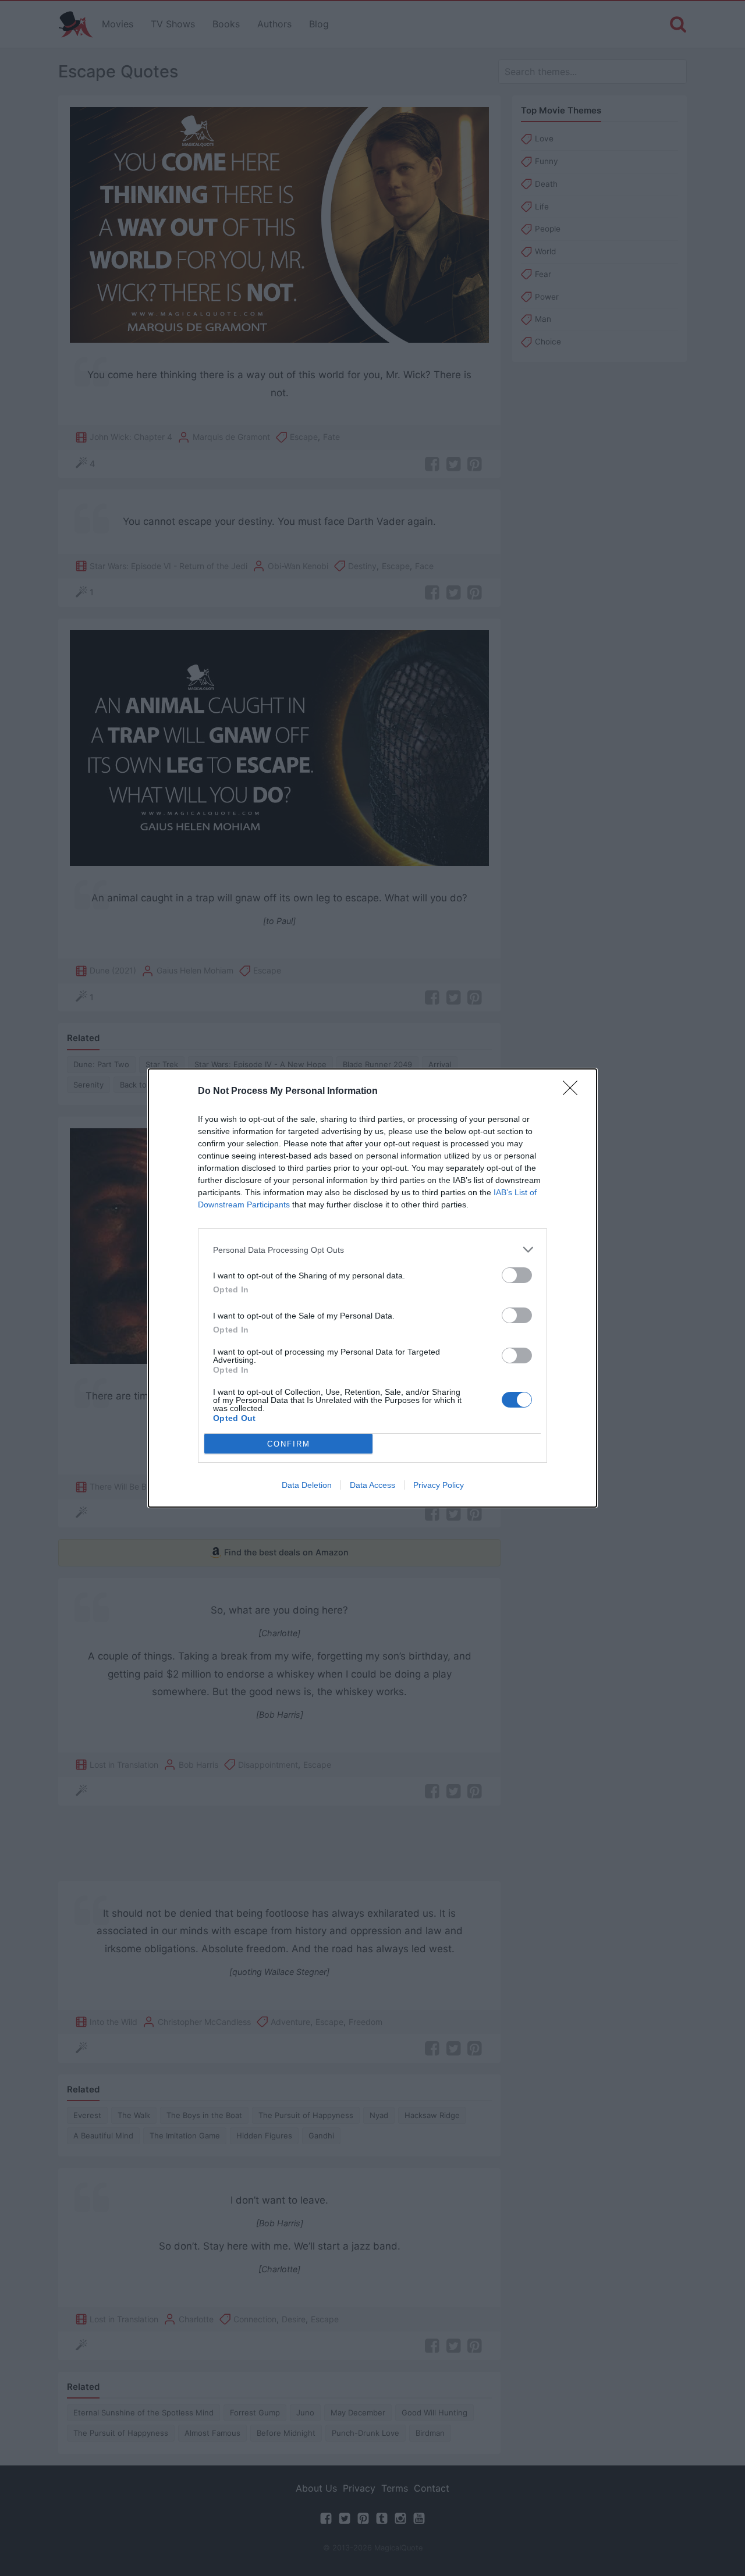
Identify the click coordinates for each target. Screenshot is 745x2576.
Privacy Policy (439, 1485)
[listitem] (372, 1250)
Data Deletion (307, 1485)
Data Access (372, 1485)
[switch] (517, 1275)
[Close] (574, 1092)
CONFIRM (289, 1444)
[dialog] (372, 1288)
